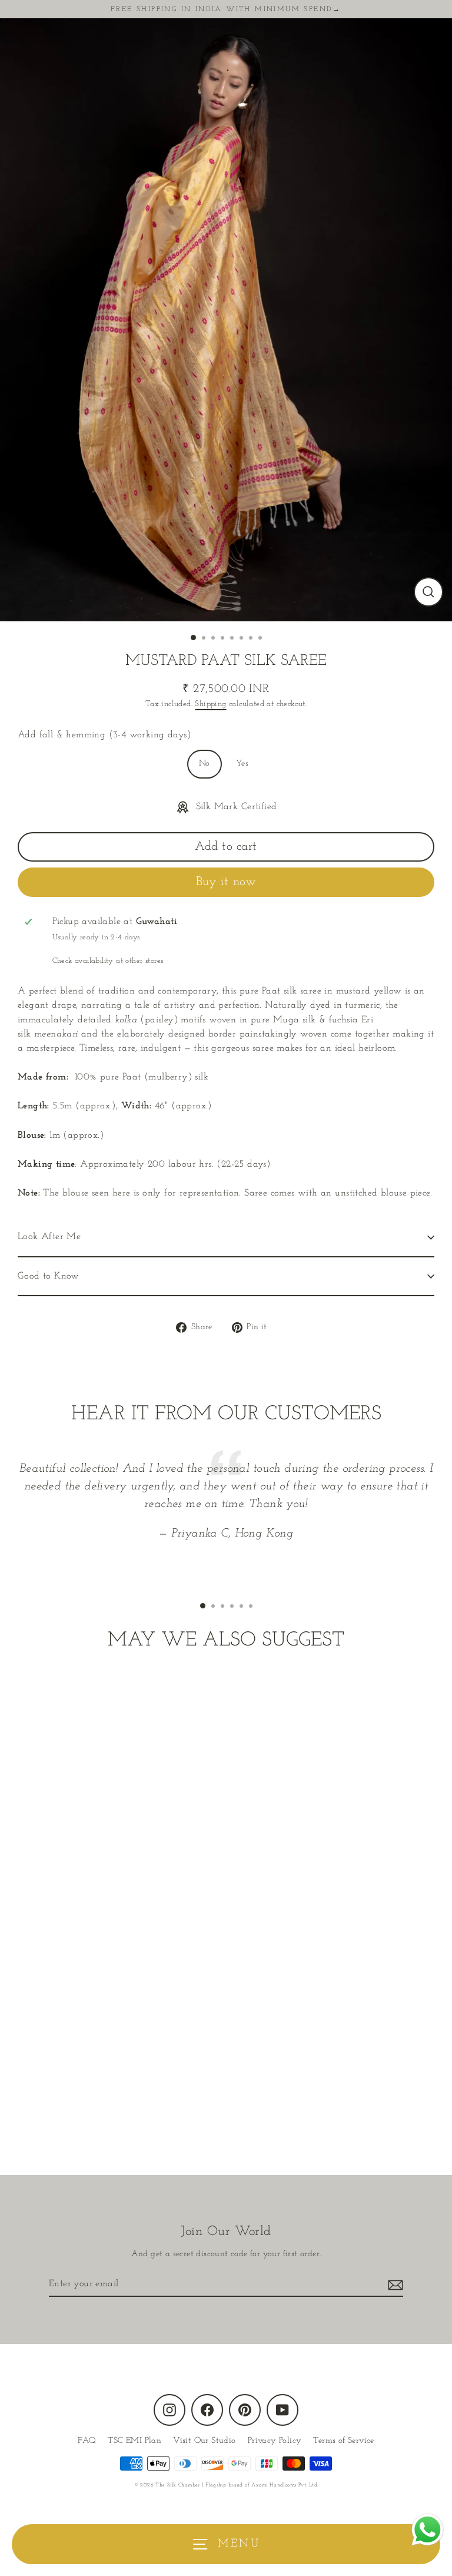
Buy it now (226, 882)
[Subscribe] (394, 2284)
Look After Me (49, 1237)
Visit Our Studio (204, 2441)
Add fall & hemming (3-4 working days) (104, 735)
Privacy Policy (275, 2441)
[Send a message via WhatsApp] (428, 2530)
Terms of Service (343, 2441)
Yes (242, 764)
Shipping (210, 704)
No (205, 764)
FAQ (87, 2441)
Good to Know (49, 1276)
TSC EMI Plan (134, 2441)
